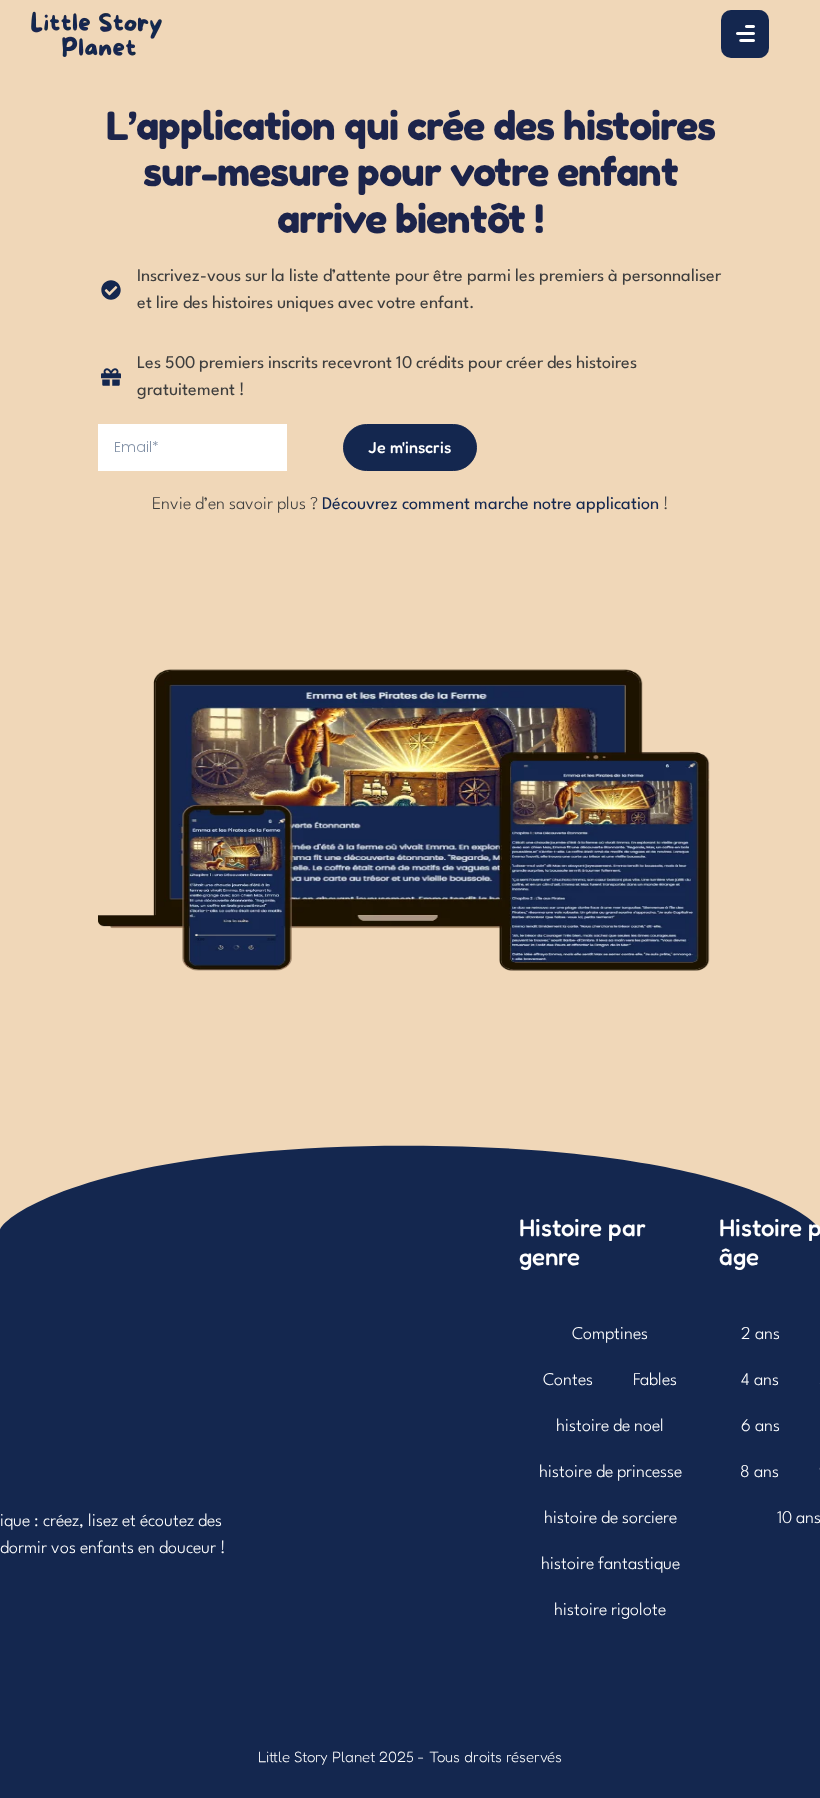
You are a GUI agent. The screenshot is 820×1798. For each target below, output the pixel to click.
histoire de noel (610, 1426)
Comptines (610, 1334)
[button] (761, 1709)
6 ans (760, 1426)
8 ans (759, 1472)
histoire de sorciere (610, 1518)
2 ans (760, 1334)
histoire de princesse (610, 1472)
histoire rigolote (610, 1610)
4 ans (760, 1380)
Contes (568, 1380)
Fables (655, 1380)
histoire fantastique (610, 1564)
